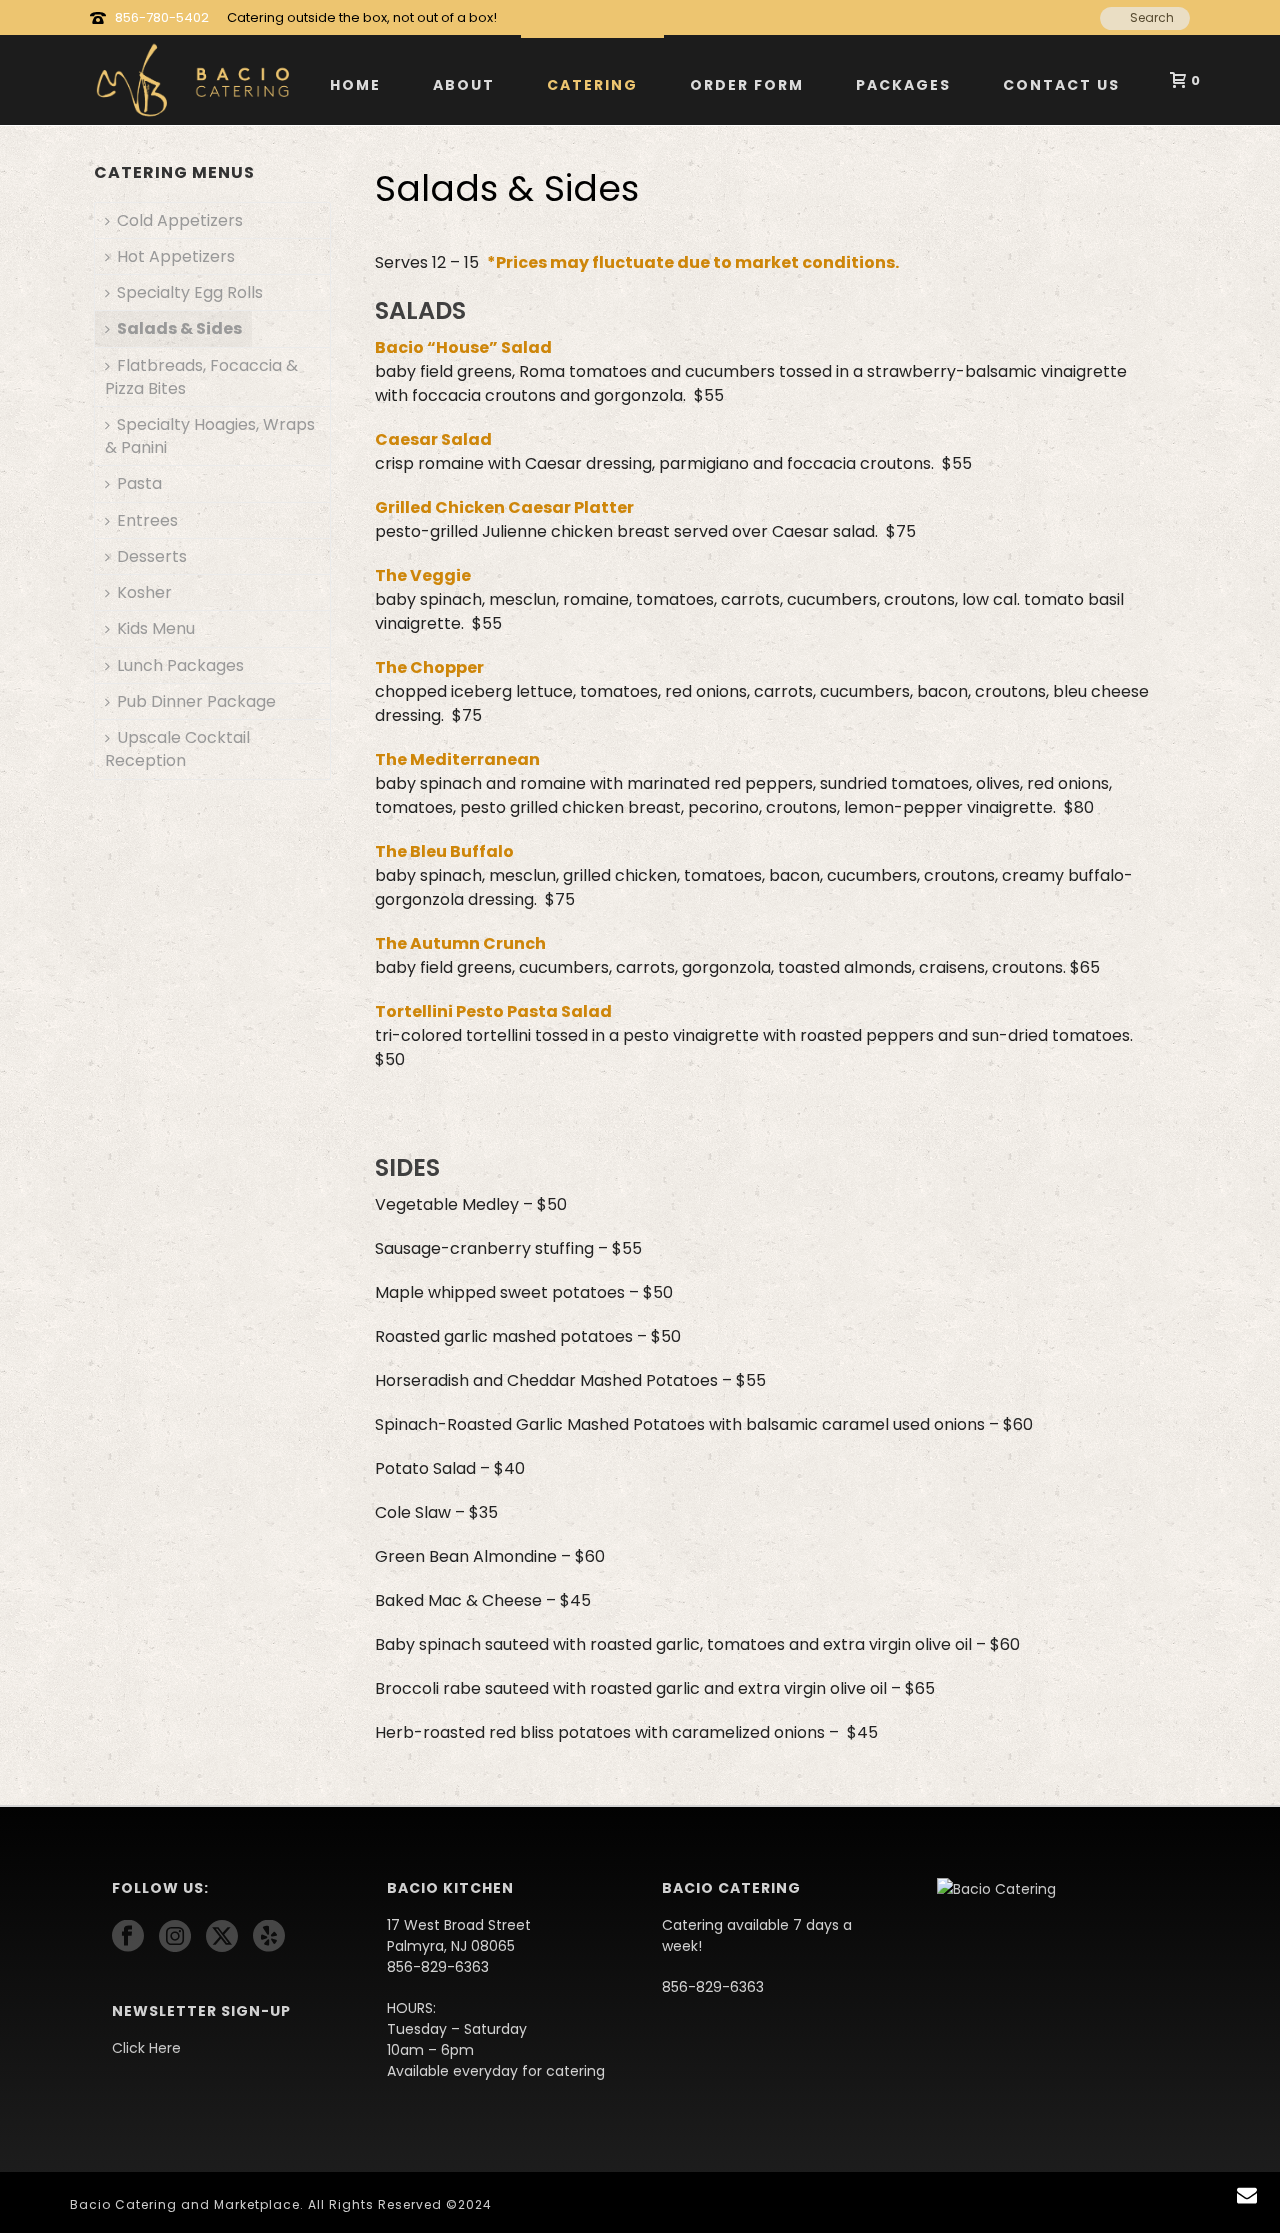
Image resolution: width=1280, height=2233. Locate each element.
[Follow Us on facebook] (128, 1937)
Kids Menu (156, 628)
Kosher (144, 592)
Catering (592, 85)
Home (355, 85)
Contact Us (1061, 85)
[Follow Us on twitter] (222, 1937)
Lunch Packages (180, 665)
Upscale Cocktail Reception (177, 749)
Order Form (747, 85)
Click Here (146, 2048)
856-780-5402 (162, 17)
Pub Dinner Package (196, 701)
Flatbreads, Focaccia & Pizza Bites (201, 377)
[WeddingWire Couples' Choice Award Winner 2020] (996, 1888)
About (464, 85)
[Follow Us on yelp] (269, 1937)
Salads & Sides (179, 328)
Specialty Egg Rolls (190, 292)
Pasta (139, 483)
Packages (903, 85)
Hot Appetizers (176, 256)
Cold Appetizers (180, 220)
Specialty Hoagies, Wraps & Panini (210, 436)
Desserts (152, 556)
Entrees (147, 520)
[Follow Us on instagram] (175, 1937)
